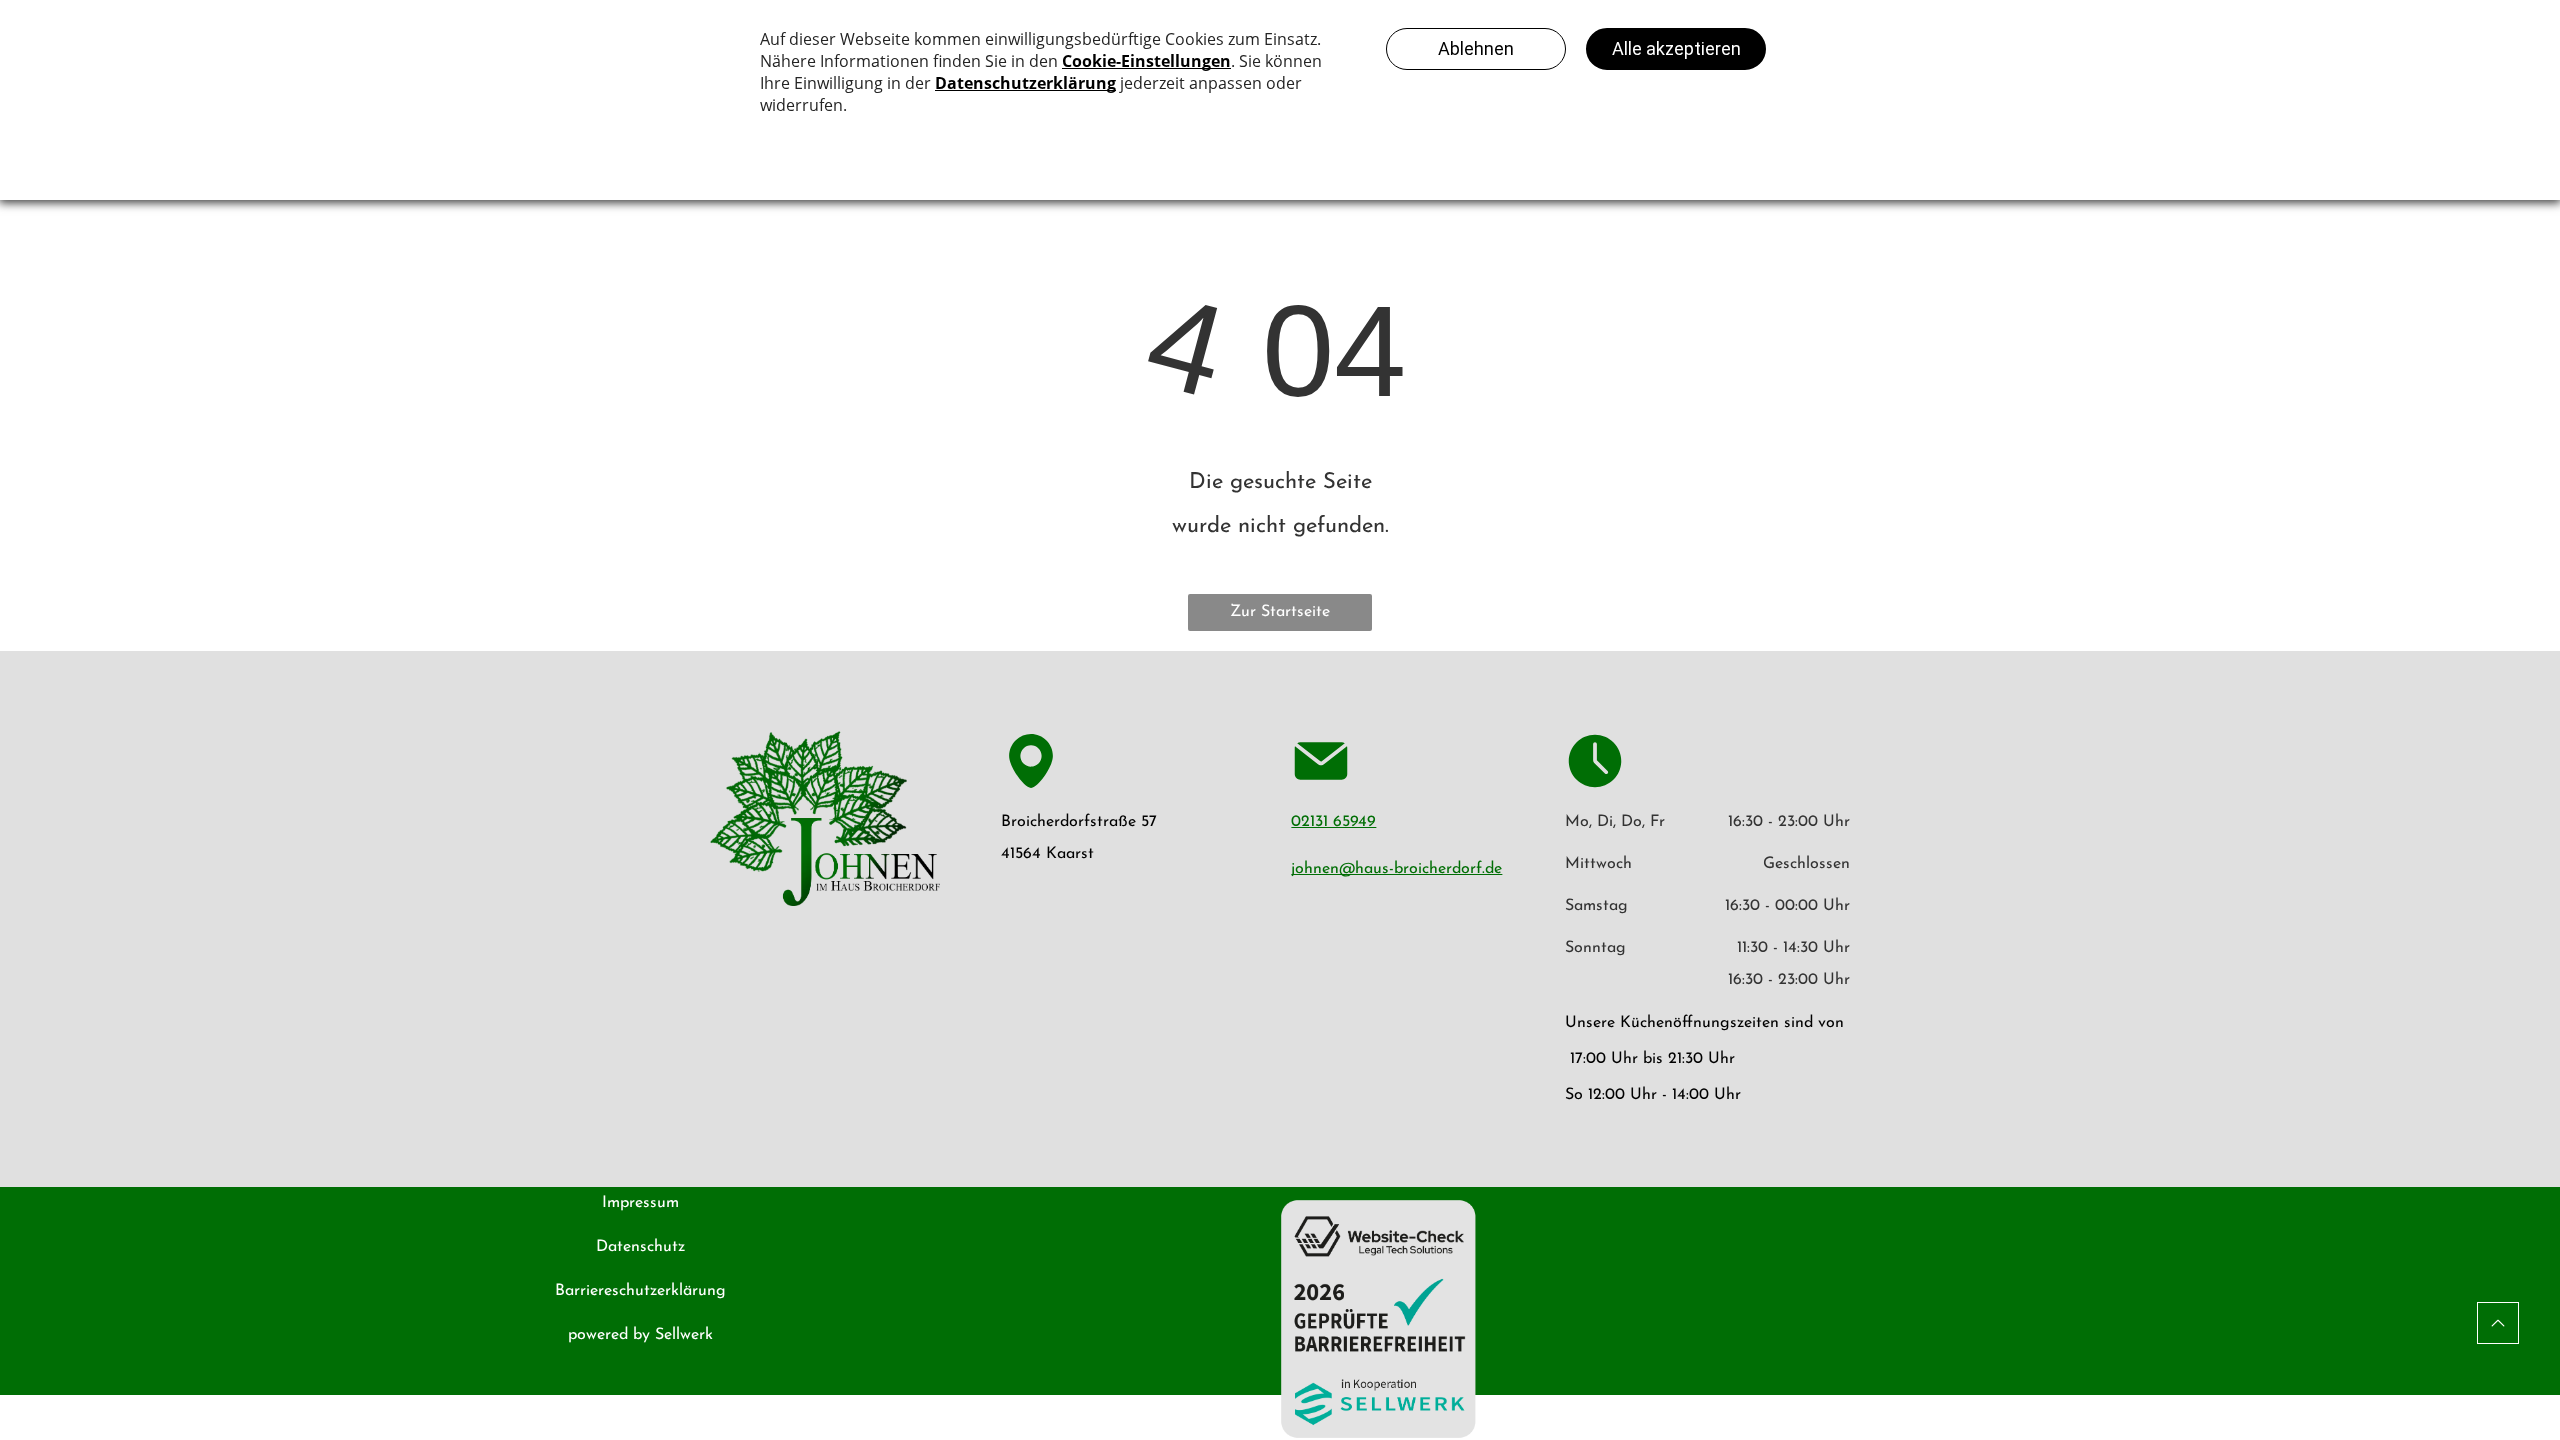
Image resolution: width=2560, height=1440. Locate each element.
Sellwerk (684, 1335)
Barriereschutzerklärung (640, 1291)
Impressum (640, 1203)
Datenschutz (640, 1247)
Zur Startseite (1280, 612)
